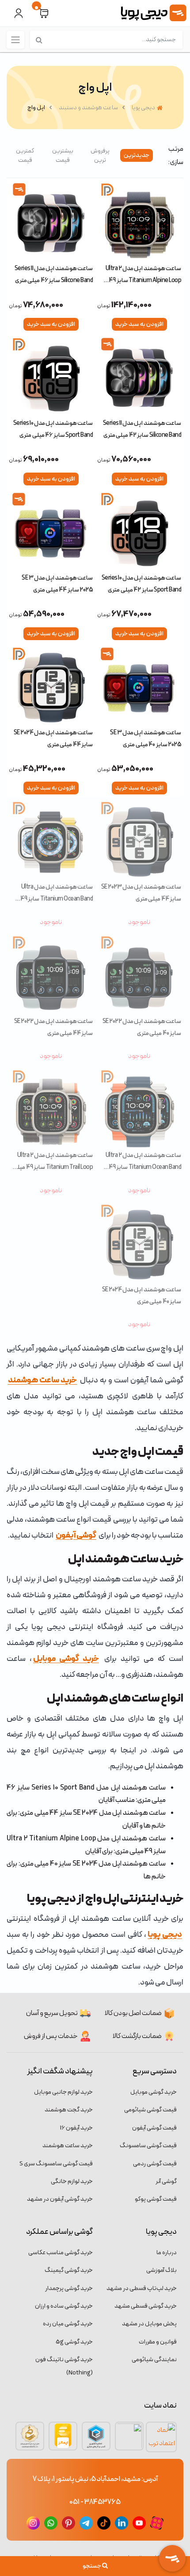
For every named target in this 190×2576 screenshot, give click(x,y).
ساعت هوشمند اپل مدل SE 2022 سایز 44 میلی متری (53, 1027)
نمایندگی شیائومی (154, 2360)
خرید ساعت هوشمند (68, 2146)
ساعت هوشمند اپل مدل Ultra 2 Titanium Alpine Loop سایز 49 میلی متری (143, 274)
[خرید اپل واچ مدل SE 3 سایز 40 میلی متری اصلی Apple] (139, 686)
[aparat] (157, 2523)
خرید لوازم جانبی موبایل (63, 2092)
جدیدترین (137, 155)
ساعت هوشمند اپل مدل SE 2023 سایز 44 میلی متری (141, 893)
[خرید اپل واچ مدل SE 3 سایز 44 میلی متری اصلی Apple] (51, 531)
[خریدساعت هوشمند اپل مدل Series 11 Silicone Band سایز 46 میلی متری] (51, 221)
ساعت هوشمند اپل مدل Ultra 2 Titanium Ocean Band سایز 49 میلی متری (143, 1161)
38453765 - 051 (95, 2502)
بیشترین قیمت (63, 156)
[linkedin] (122, 2523)
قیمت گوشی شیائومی (150, 2110)
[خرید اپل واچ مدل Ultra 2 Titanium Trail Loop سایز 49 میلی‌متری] (51, 1108)
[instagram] (33, 2523)
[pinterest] (68, 2523)
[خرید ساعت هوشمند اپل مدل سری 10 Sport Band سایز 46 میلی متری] (51, 376)
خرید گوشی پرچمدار (69, 2288)
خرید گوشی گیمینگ (69, 2270)
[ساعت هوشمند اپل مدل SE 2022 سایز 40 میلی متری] (139, 974)
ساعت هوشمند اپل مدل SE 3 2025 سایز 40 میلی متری (146, 738)
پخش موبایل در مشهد (149, 2324)
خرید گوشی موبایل (154, 2092)
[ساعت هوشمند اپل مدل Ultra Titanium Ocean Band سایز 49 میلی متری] (51, 840)
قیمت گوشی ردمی (155, 2164)
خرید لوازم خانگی (72, 2181)
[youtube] (139, 2523)
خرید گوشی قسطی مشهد (146, 2306)
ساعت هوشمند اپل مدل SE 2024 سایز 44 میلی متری (53, 738)
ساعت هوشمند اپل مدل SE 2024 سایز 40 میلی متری (142, 1296)
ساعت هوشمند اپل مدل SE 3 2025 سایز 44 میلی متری (57, 584)
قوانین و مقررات (158, 2342)
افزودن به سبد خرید (139, 324)
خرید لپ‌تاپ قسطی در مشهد (142, 2288)
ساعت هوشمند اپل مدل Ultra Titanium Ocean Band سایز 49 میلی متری (57, 893)
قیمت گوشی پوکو (156, 2199)
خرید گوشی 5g (74, 2342)
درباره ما (167, 2253)
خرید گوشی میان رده (68, 2324)
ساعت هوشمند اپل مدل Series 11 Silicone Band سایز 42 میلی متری (142, 429)
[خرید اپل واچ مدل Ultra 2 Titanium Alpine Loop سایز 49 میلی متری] (139, 221)
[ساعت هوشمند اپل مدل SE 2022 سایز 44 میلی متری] (51, 974)
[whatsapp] (51, 2523)
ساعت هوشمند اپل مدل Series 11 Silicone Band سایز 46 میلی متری (54, 274)
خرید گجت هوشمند (69, 2110)
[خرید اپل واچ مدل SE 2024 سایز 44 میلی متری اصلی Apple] (51, 686)
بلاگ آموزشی (161, 2270)
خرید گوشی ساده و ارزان (64, 2306)
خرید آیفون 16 (76, 2128)
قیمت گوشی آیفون (154, 2128)
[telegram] (86, 2523)
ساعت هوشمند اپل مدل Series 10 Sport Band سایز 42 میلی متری (141, 584)
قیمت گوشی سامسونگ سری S (56, 2164)
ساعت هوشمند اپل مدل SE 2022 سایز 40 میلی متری (142, 1027)
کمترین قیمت (25, 156)
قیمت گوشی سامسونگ (148, 2146)
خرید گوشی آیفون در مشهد (60, 2199)
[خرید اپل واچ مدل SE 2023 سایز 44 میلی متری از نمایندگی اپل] (139, 840)
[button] (44, 13)
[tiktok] (104, 2523)
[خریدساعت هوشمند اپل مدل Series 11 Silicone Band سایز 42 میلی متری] (139, 376)
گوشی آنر (166, 2181)
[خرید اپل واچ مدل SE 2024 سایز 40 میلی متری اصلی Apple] (139, 1243)
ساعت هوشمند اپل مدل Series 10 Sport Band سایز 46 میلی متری (53, 429)
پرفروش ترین (100, 156)
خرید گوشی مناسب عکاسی (61, 2253)
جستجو (92, 2566)
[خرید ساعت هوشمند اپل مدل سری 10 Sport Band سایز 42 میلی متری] (139, 531)
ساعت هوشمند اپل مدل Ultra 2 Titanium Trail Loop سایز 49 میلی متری (53, 1161)
